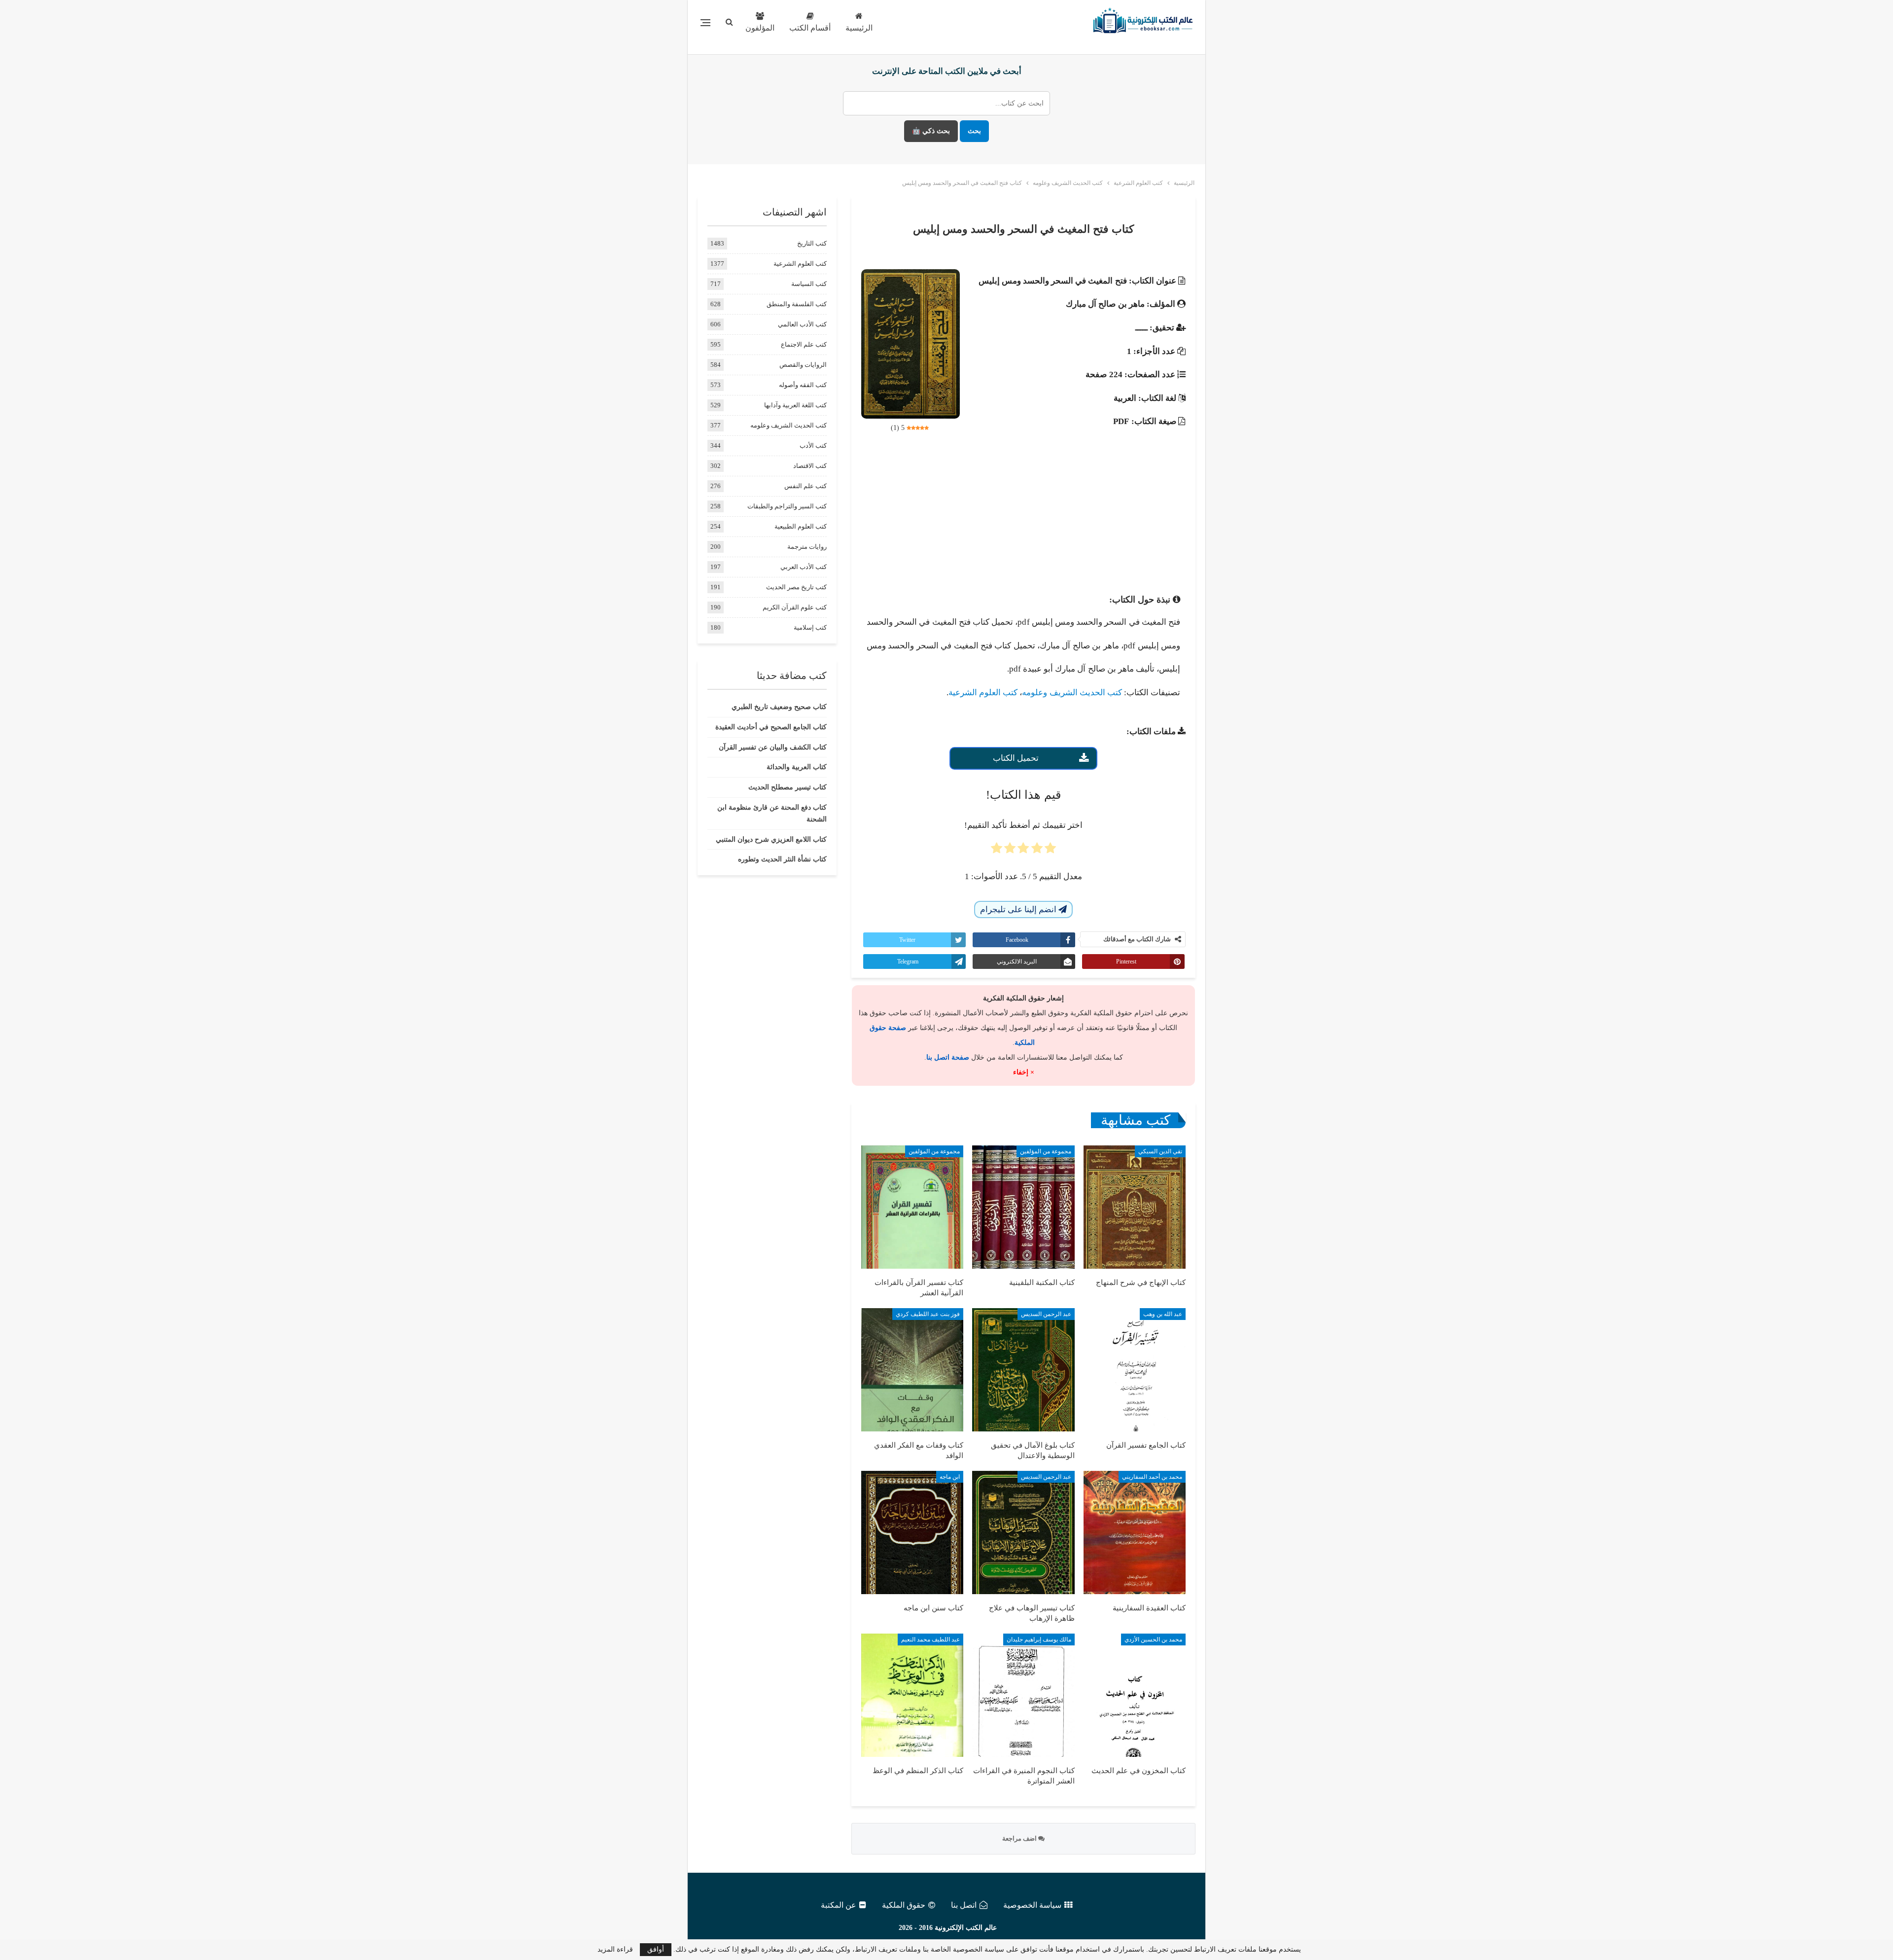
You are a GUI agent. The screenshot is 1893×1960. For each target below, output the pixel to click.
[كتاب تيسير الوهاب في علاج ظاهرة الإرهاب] (1023, 1532)
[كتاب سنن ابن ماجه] (912, 1532)
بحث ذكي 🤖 (931, 131)
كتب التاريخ (812, 243)
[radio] (1050, 851)
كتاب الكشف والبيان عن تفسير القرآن (773, 747)
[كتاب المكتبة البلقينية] (1023, 1207)
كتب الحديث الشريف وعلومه (1072, 693)
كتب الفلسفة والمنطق (797, 304)
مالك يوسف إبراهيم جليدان (1039, 1639)
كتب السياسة (809, 284)
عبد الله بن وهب (1163, 1314)
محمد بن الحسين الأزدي (1153, 1639)
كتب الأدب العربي (804, 567)
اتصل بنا (964, 1905)
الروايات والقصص (803, 365)
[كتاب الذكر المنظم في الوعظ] (912, 1695)
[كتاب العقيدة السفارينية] (1135, 1532)
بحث (974, 131)
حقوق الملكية (904, 1905)
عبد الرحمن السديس (1046, 1314)
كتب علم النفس (806, 486)
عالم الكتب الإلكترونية (966, 1928)
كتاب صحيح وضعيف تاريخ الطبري (779, 707)
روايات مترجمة (807, 547)
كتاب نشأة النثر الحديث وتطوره (782, 859)
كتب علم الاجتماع (804, 344)
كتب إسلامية (810, 627)
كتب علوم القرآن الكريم (795, 607)
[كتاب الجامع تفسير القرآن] (1135, 1370)
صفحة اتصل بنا (948, 1057)
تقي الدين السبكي (1160, 1151)
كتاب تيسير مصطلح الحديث (788, 787)
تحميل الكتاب (1016, 758)
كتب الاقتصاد (810, 466)
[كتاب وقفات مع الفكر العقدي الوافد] (912, 1370)
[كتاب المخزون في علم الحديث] (1135, 1695)
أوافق (656, 1949)
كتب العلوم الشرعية (983, 693)
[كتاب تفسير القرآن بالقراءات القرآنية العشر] (912, 1207)
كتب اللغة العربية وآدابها (795, 405)
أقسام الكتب (810, 28)
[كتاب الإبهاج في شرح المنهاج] (1135, 1207)
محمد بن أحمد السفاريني (1152, 1477)
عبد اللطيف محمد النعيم (930, 1639)
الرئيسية (859, 28)
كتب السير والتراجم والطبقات (787, 506)
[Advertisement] (1023, 516)
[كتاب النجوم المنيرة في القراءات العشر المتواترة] (1023, 1695)
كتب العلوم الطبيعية (801, 526)
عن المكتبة (839, 1905)
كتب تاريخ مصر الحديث (796, 587)
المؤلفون (760, 28)
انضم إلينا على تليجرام (1019, 909)
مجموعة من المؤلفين (1046, 1151)
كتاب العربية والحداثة (797, 767)
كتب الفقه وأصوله (803, 385)
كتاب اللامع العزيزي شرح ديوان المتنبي (771, 839)
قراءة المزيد (615, 1950)
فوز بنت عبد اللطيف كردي (928, 1314)
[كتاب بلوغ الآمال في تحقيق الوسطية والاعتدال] (1023, 1370)
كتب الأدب (813, 445)
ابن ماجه (950, 1477)
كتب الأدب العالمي (802, 324)
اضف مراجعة (1020, 1838)
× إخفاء (1024, 1072)
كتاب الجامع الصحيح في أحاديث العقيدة (771, 727)
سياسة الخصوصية (1032, 1905)
